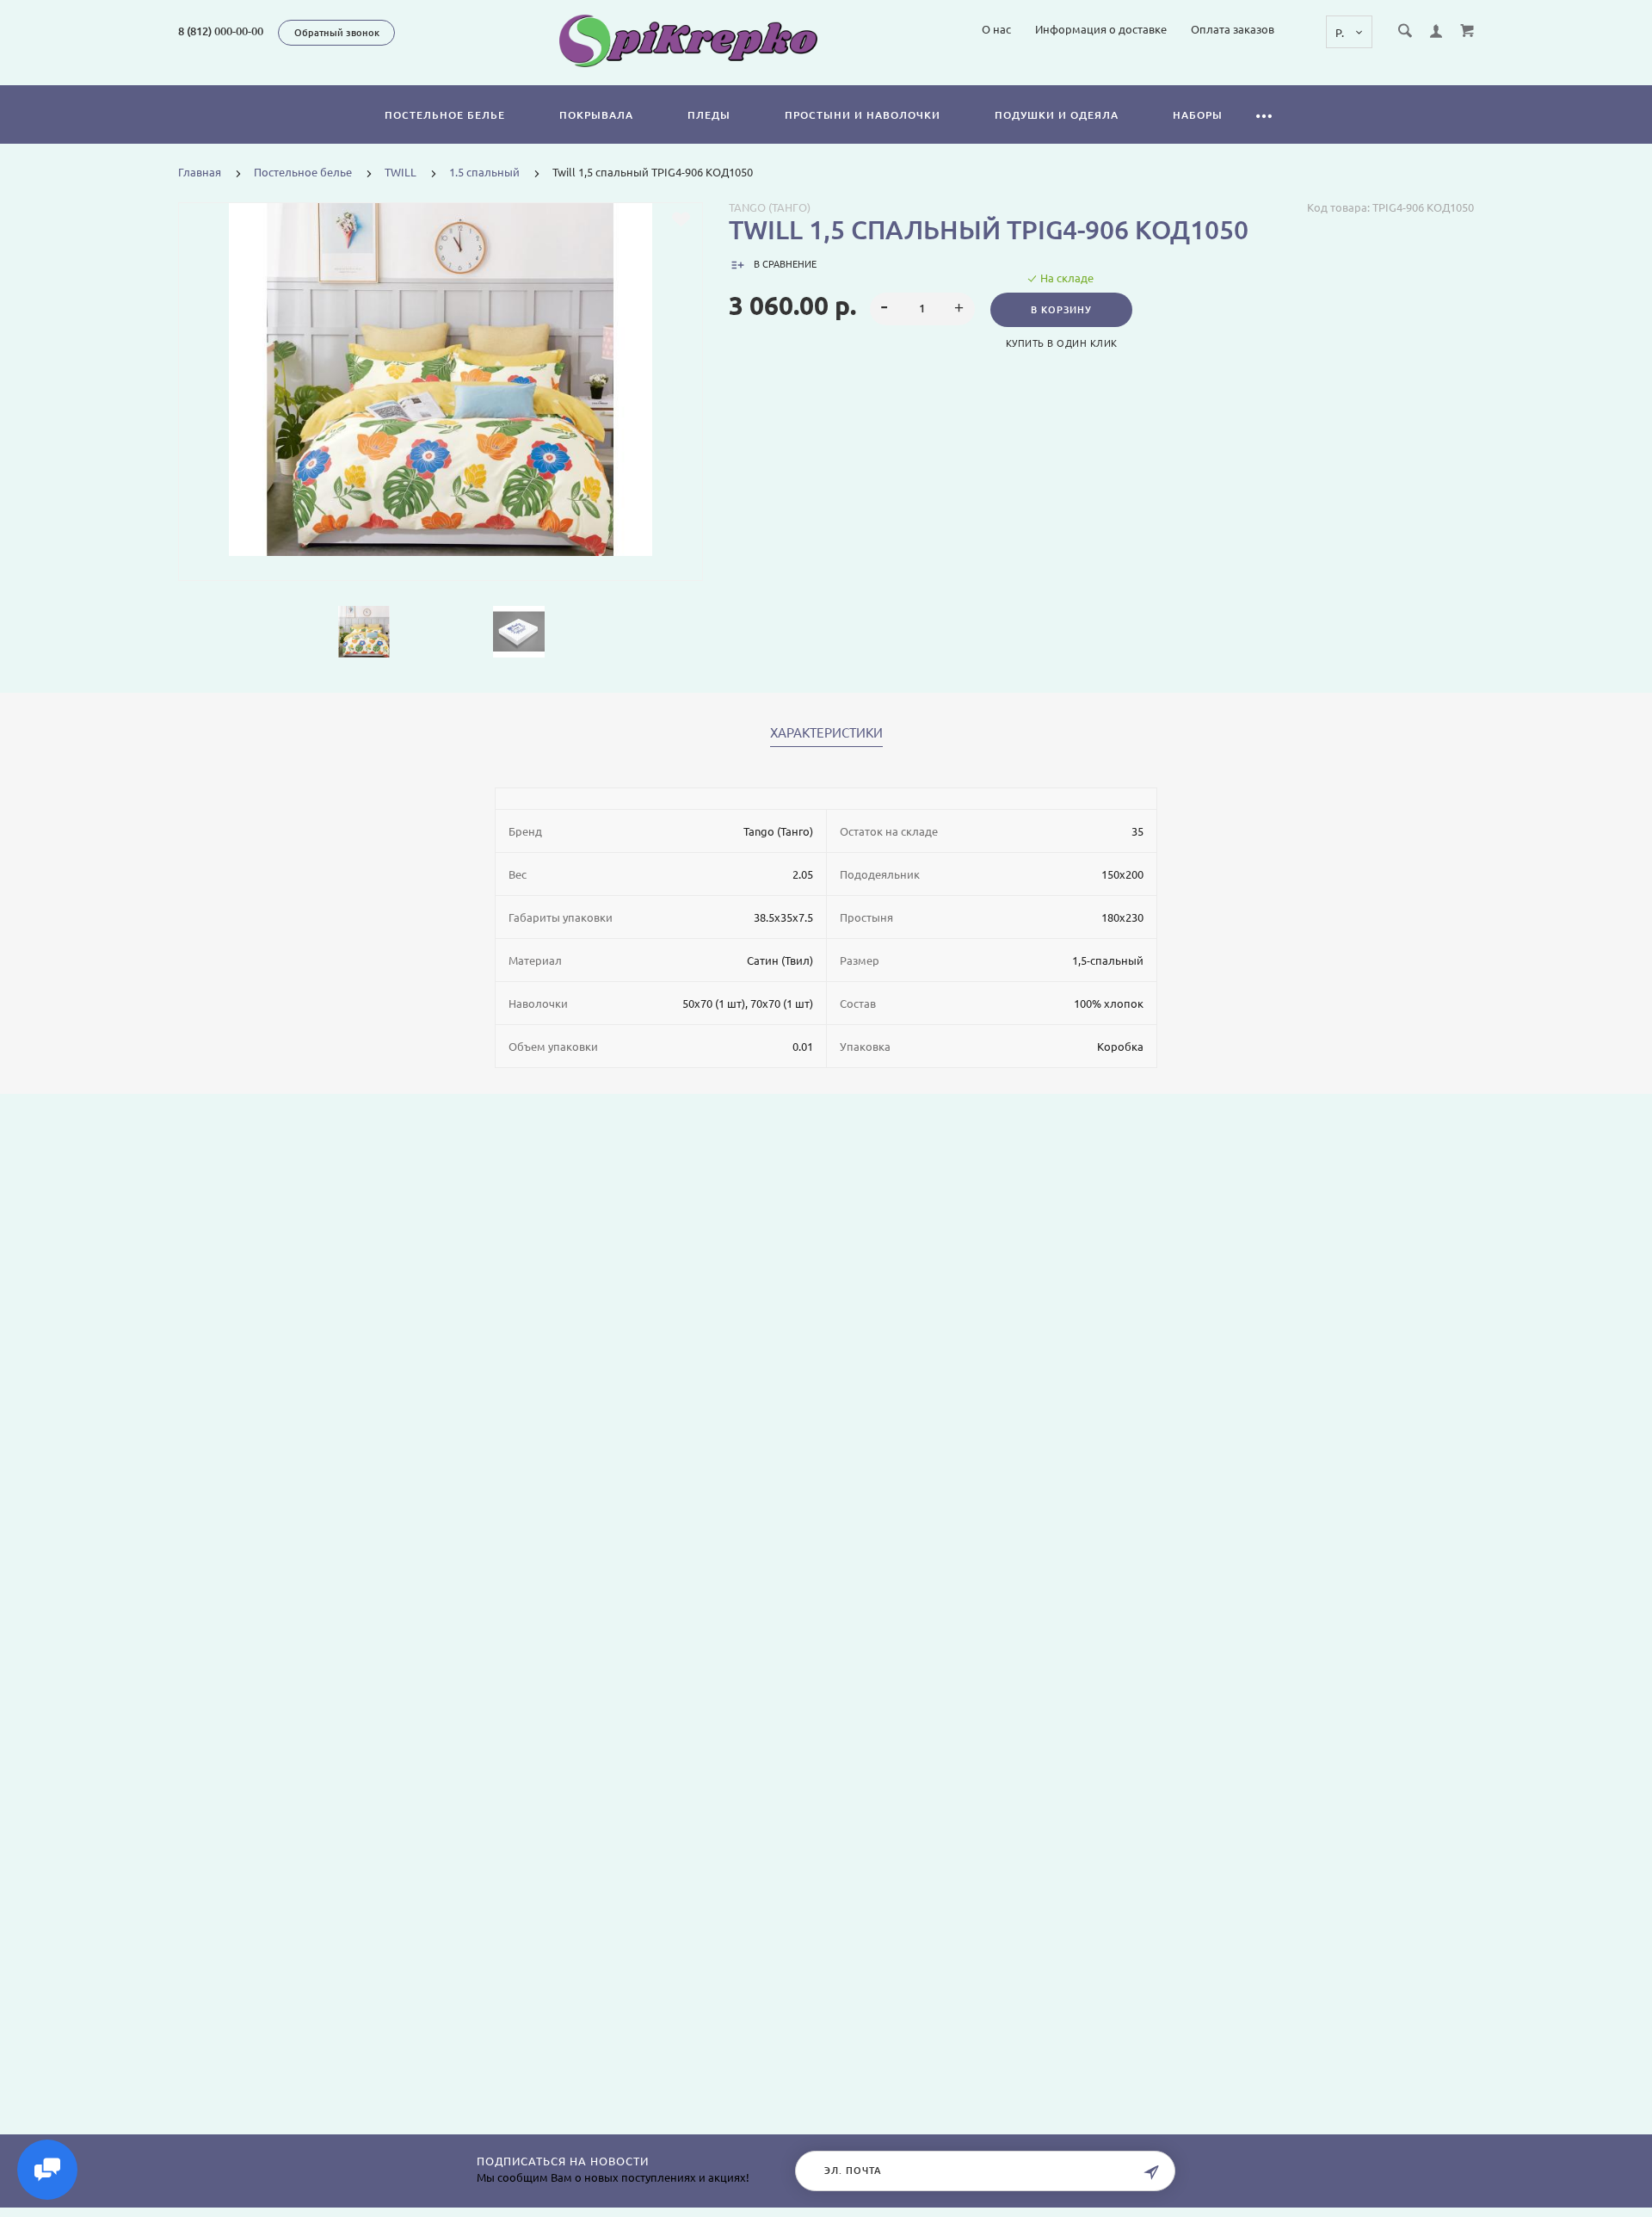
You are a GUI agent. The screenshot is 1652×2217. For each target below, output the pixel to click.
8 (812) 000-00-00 (221, 31)
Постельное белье (445, 115)
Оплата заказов (1233, 29)
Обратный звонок (337, 33)
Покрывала (596, 115)
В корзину (1061, 310)
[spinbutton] (923, 309)
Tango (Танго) (770, 207)
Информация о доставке (1101, 29)
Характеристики (826, 733)
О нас (996, 29)
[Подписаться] (1151, 2173)
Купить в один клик (1062, 343)
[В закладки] (681, 219)
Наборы (1198, 115)
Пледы (709, 115)
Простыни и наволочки (863, 115)
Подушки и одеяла (1057, 115)
